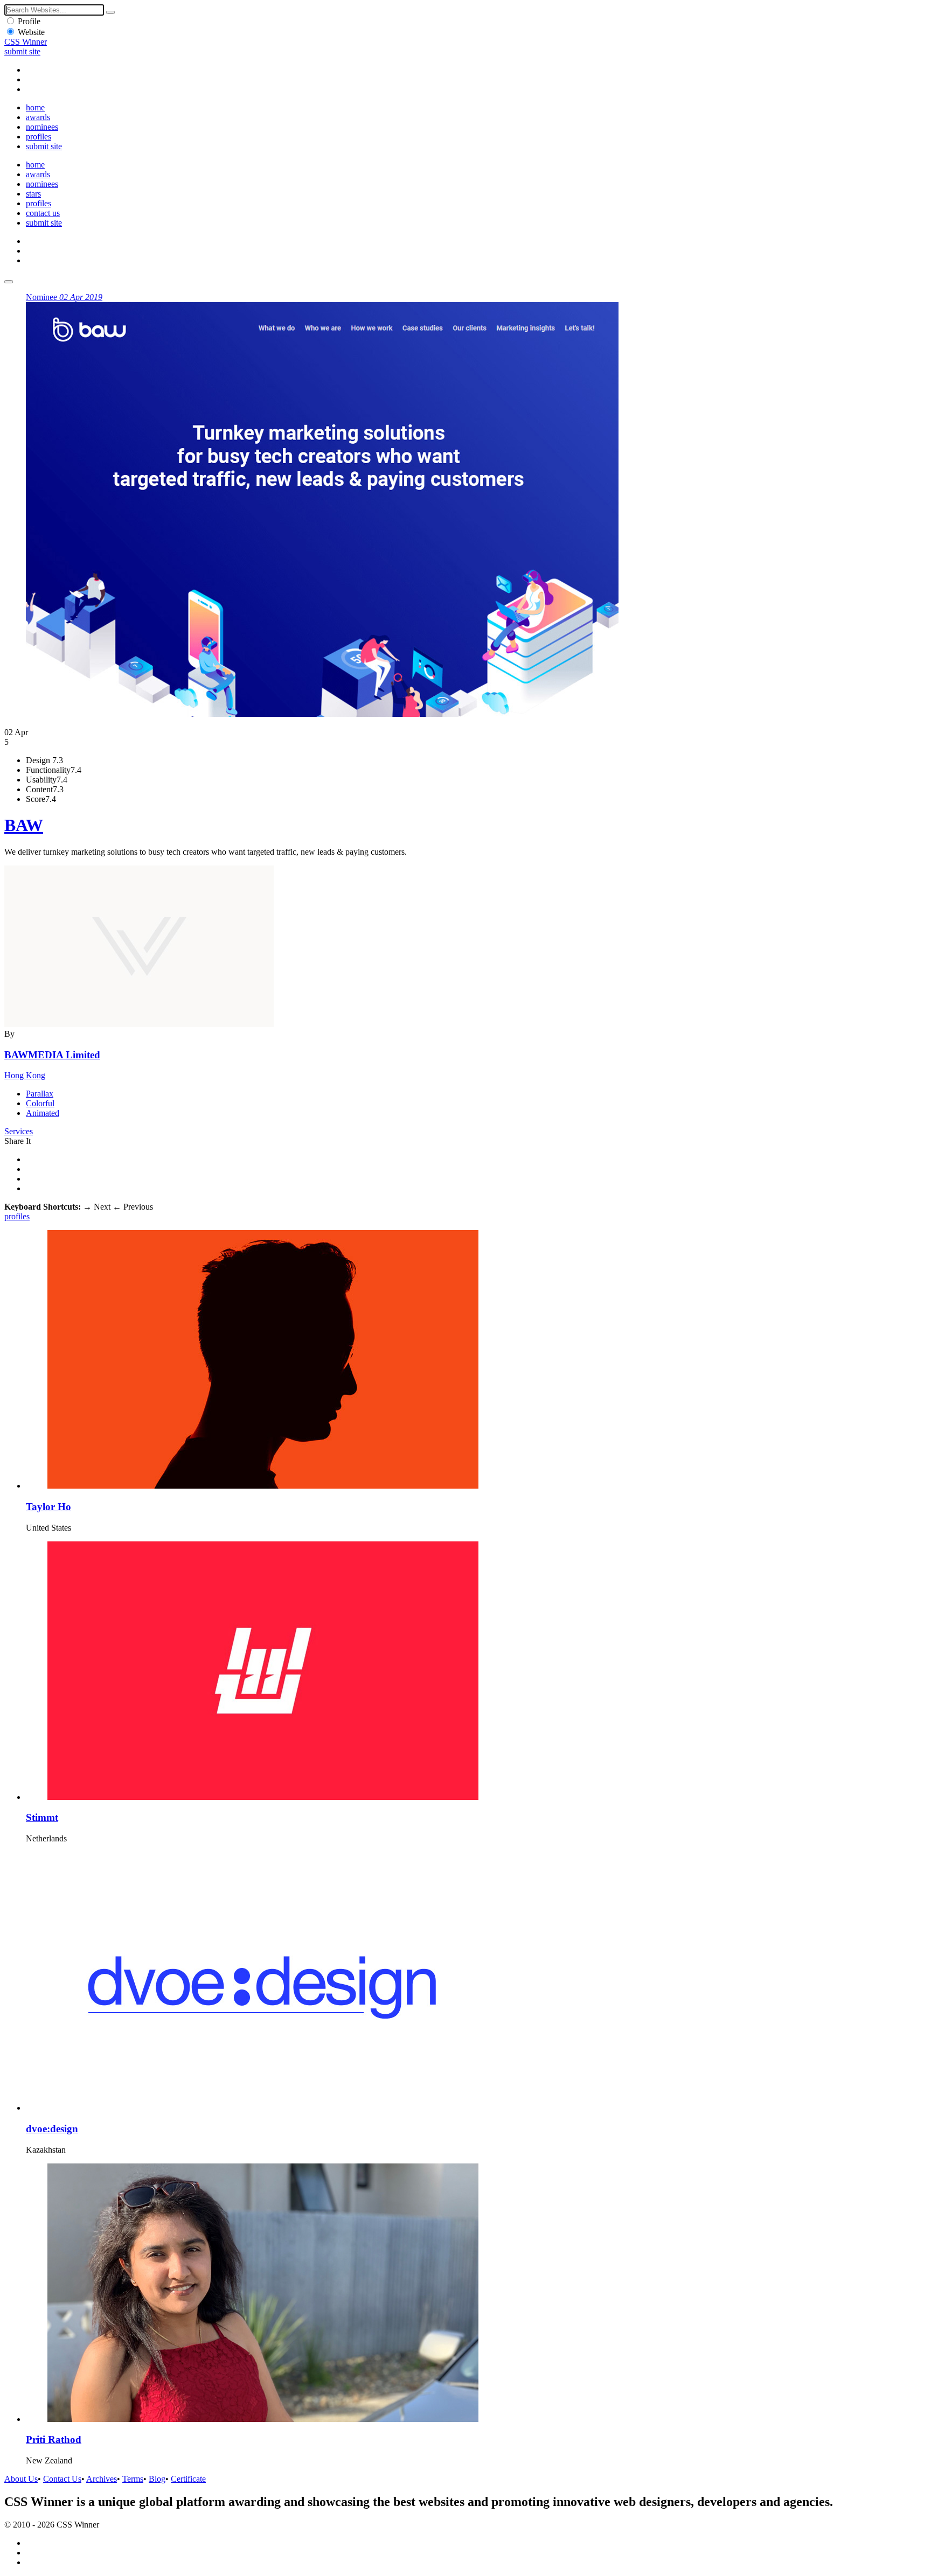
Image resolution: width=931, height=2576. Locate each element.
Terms (133, 2479)
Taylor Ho (48, 1507)
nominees (42, 127)
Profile (29, 21)
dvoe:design (52, 2129)
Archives (102, 2479)
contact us (43, 213)
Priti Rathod (54, 2439)
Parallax (40, 1094)
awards (38, 117)
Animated (43, 1113)
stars (33, 194)
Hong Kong (25, 1075)
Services (19, 1131)
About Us (21, 2479)
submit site (22, 51)
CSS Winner (26, 42)
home (35, 107)
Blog (157, 2479)
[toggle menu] (9, 282)
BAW (24, 825)
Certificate (188, 2479)
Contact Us (62, 2479)
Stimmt (42, 1817)
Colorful (40, 1103)
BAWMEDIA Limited (52, 1055)
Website (31, 32)
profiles (39, 137)
